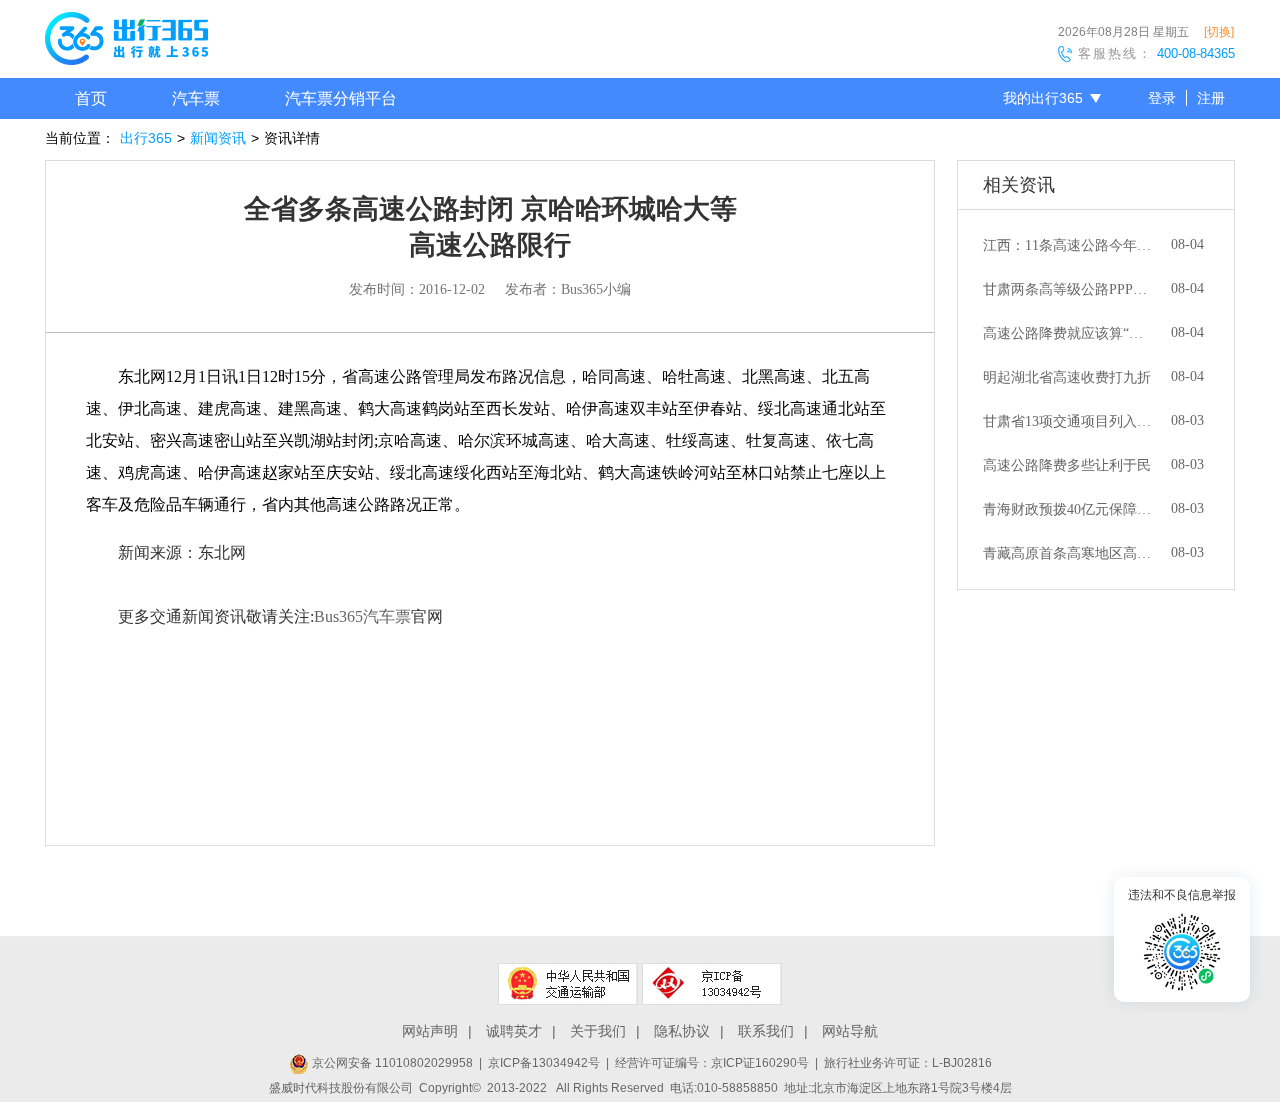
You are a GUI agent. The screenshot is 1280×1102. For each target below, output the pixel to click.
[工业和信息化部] (712, 984)
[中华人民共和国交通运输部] (568, 984)
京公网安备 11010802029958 (391, 1063)
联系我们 (766, 1031)
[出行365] (126, 42)
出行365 (146, 138)
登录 (1162, 98)
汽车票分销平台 (341, 98)
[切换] (1219, 32)
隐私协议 (682, 1031)
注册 (1211, 98)
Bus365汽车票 (362, 616)
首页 (91, 98)
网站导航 (850, 1031)
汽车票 (196, 98)
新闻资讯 (218, 138)
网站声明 (430, 1031)
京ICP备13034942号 (544, 1063)
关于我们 (598, 1031)
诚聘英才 (514, 1031)
